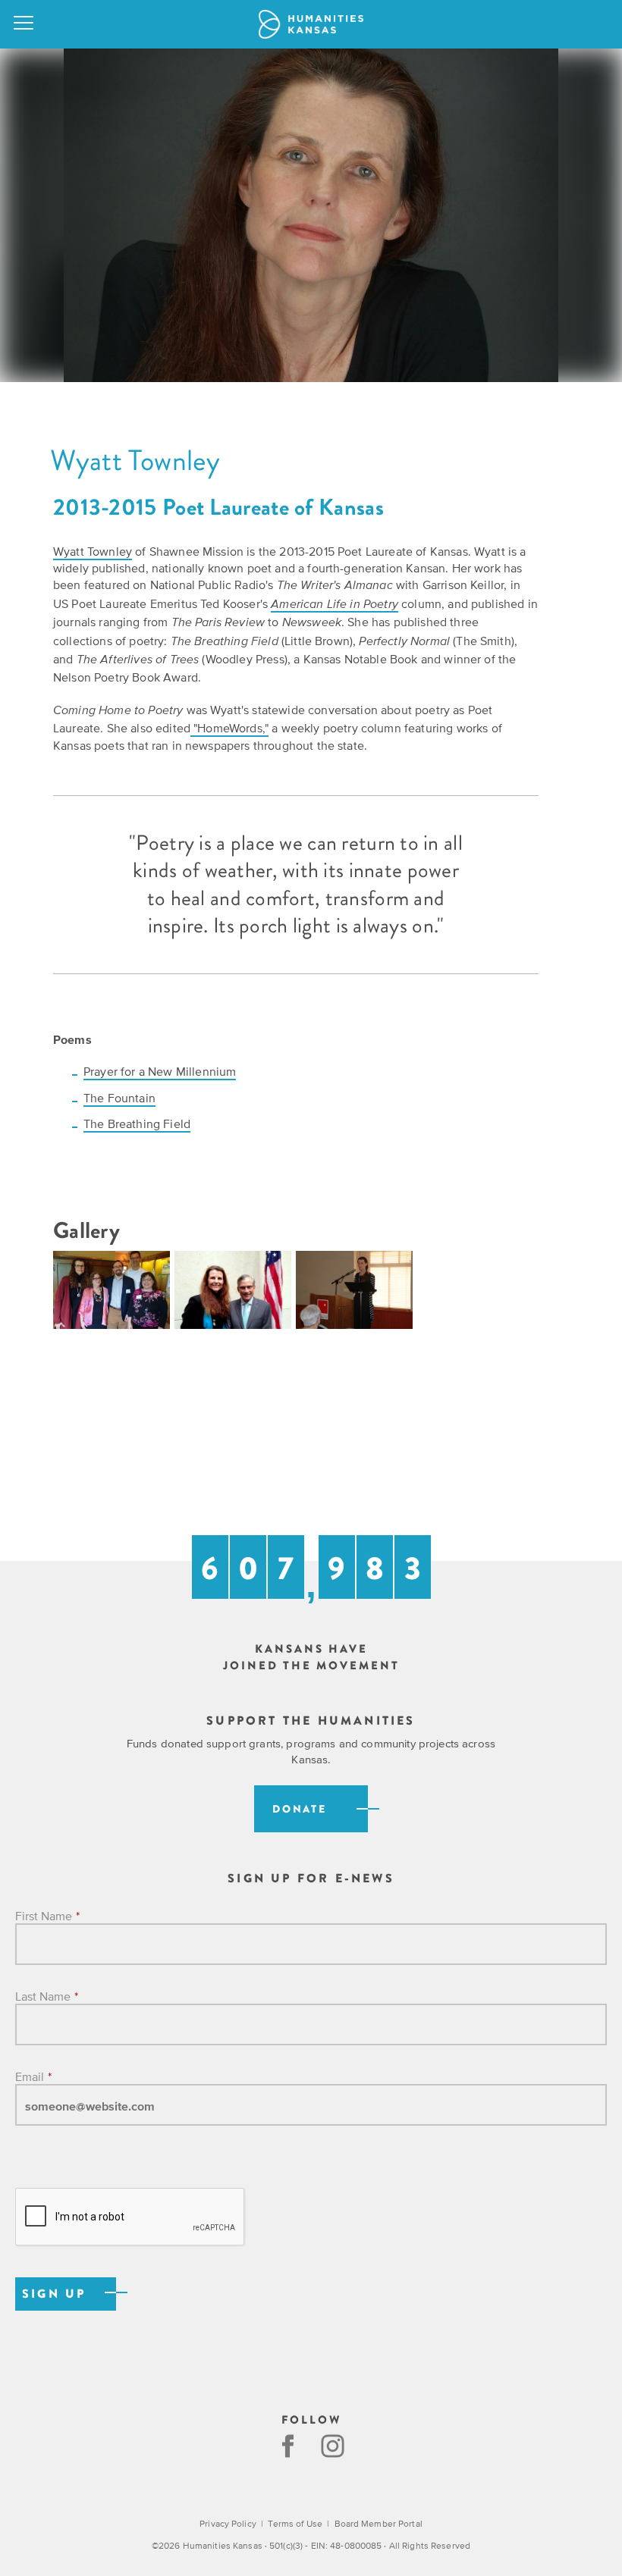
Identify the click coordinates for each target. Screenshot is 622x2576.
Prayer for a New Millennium (160, 1071)
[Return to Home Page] (311, 24)
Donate (300, 1809)
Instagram (334, 2446)
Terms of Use (295, 2524)
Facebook (288, 2446)
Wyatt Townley (93, 551)
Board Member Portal (379, 2524)
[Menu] (24, 24)
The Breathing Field (137, 1123)
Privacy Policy (228, 2524)
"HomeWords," (229, 728)
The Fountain (119, 1098)
